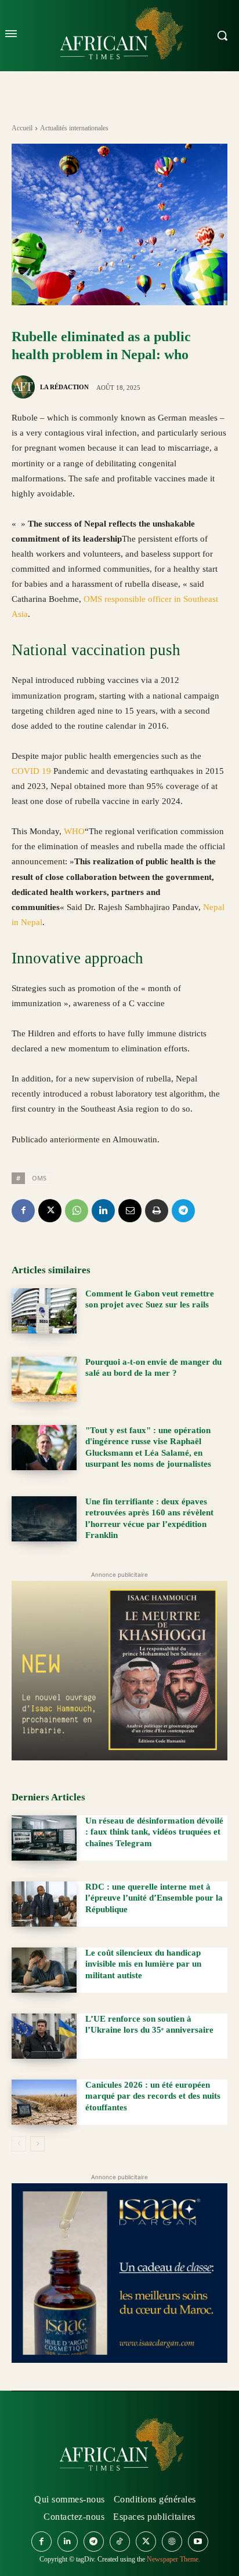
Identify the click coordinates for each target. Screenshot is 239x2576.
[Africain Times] (119, 2447)
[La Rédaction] (25, 387)
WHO (74, 831)
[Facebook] (23, 1211)
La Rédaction (64, 387)
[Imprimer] (157, 1211)
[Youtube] (198, 2542)
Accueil (22, 128)
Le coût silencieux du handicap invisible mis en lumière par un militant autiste (143, 1964)
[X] (50, 1211)
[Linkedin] (103, 1211)
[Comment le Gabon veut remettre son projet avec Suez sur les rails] (44, 1311)
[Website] (172, 2542)
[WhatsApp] (77, 1211)
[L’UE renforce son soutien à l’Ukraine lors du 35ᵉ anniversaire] (44, 2036)
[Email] (130, 1211)
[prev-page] (19, 2144)
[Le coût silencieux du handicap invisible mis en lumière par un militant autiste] (44, 1970)
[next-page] (37, 2144)
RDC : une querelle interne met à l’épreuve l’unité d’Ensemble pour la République (154, 1898)
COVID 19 (31, 771)
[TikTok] (120, 2542)
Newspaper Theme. (173, 2559)
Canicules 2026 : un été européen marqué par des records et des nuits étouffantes (153, 2096)
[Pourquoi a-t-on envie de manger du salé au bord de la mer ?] (44, 1379)
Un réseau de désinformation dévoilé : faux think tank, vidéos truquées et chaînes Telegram (154, 1832)
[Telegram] (183, 1211)
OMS (39, 1178)
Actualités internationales (74, 128)
